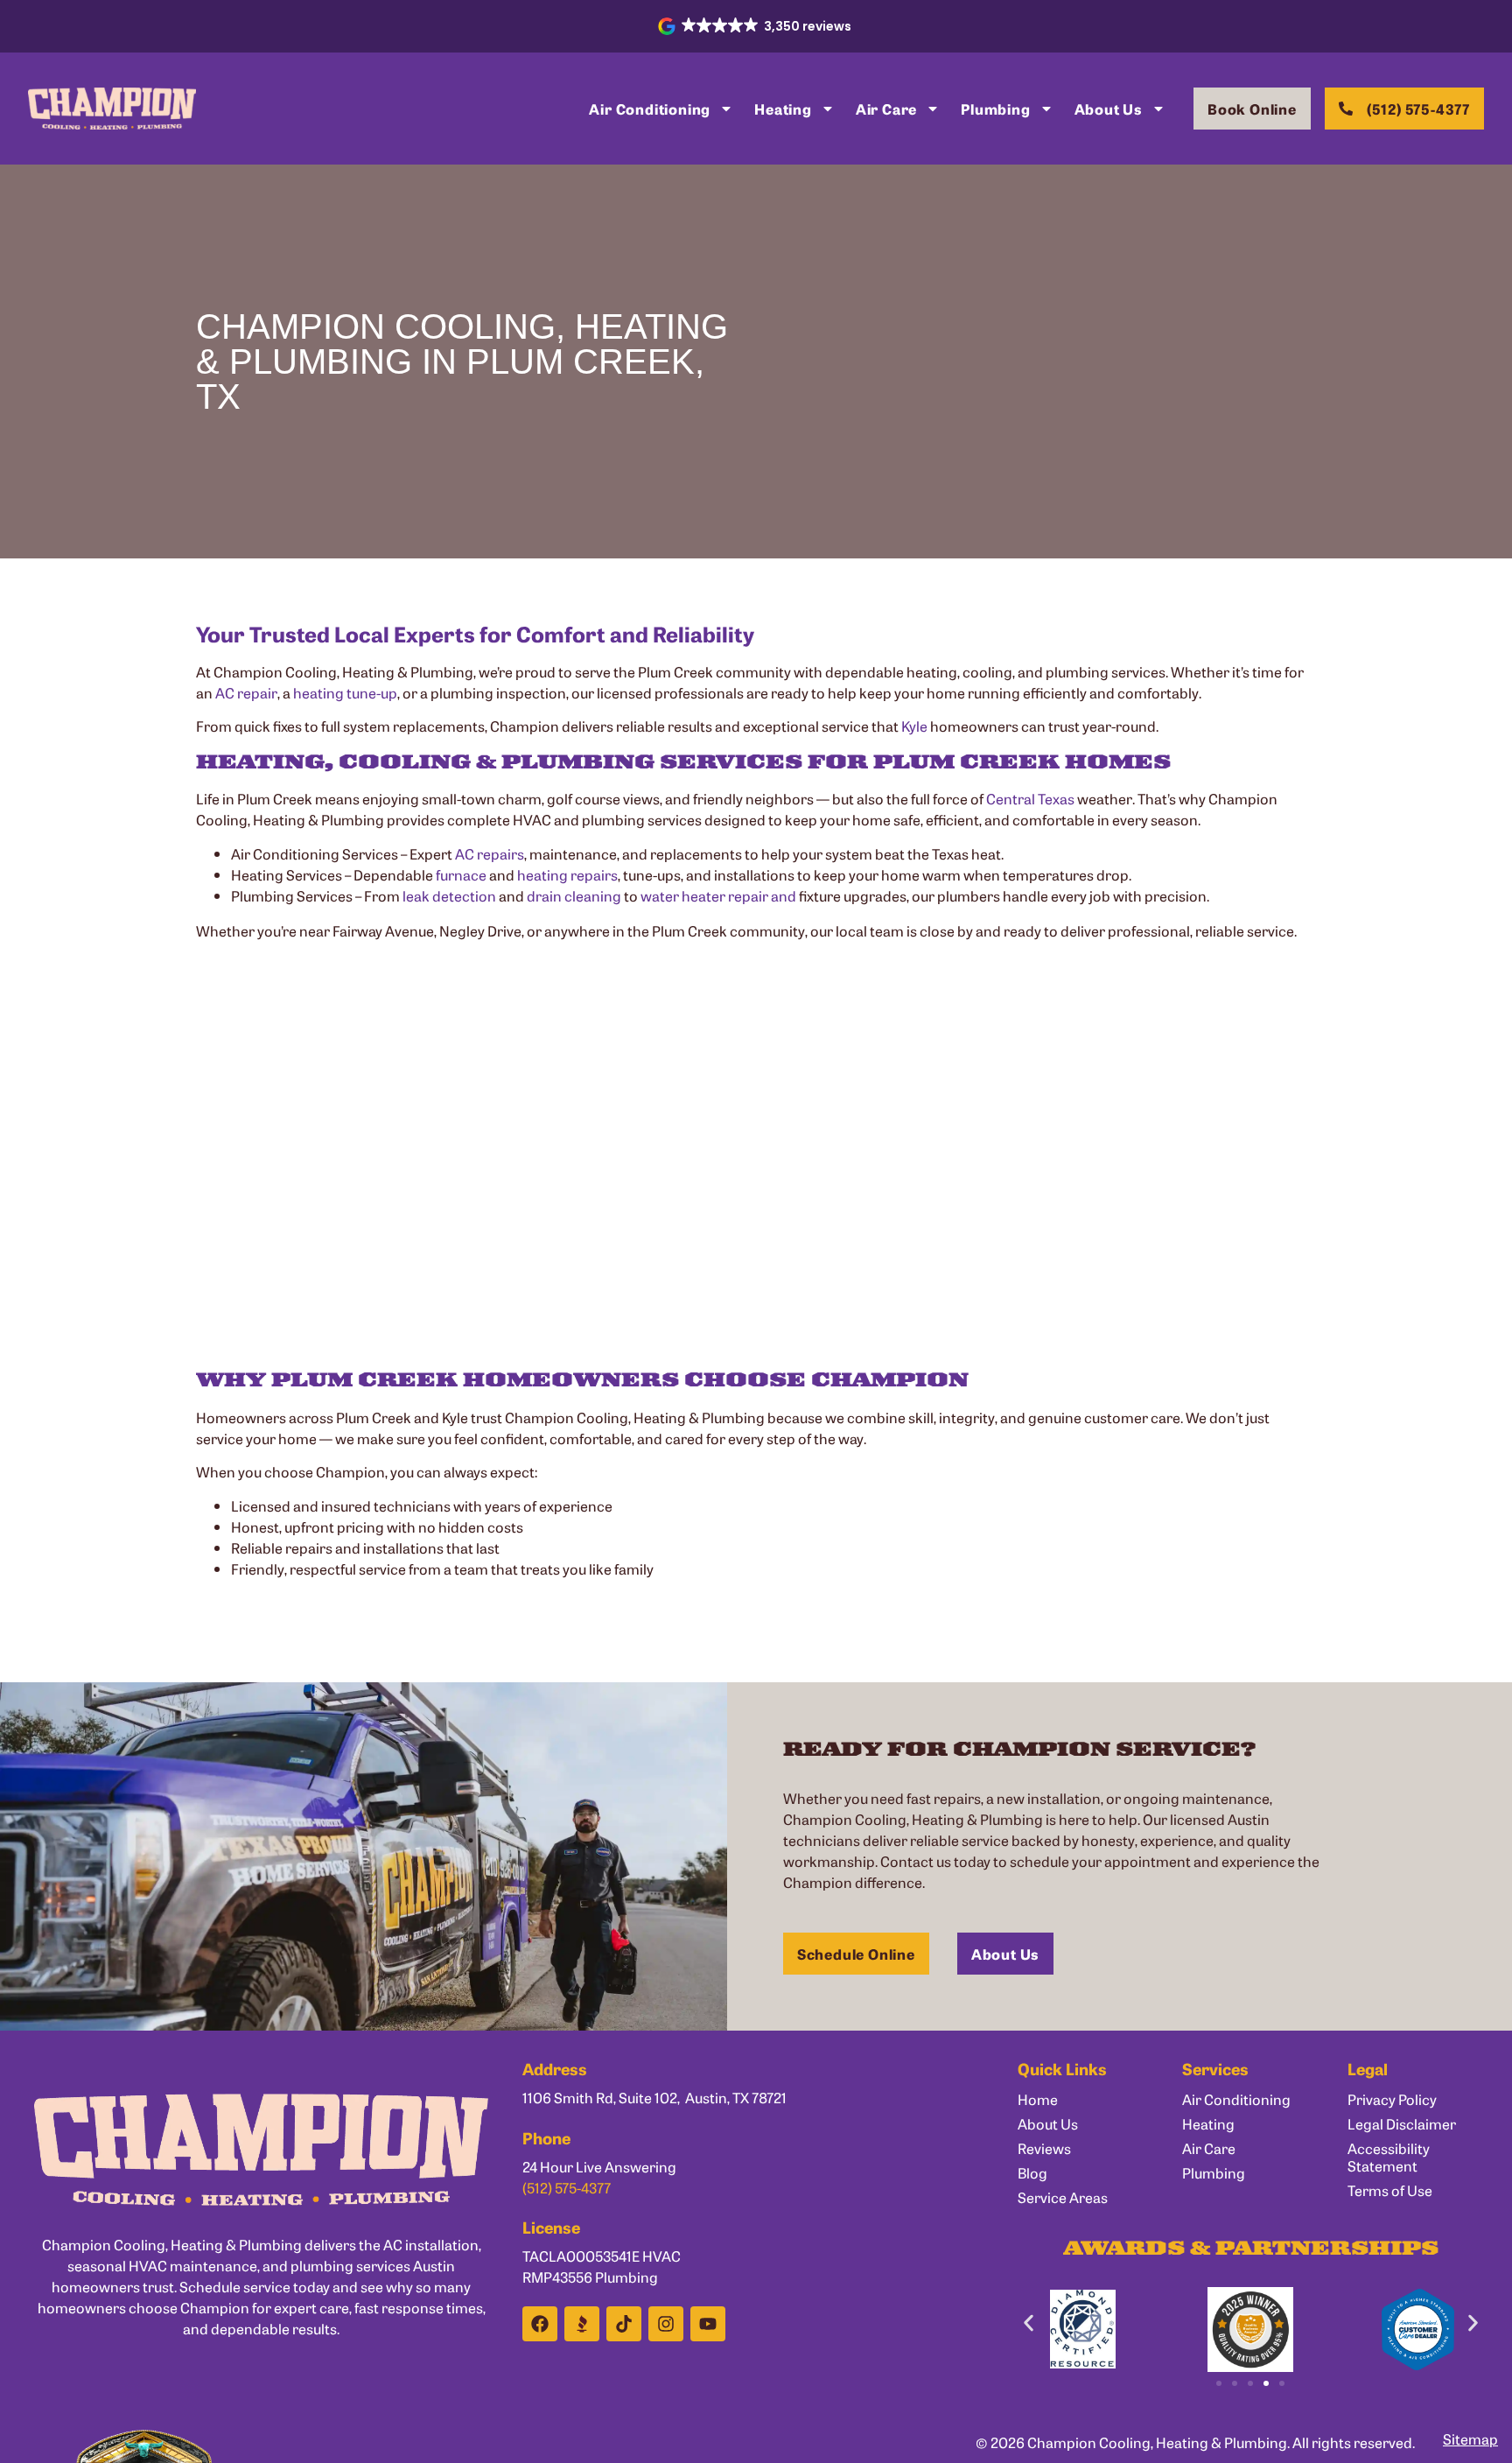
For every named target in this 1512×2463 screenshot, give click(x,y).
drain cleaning (574, 895)
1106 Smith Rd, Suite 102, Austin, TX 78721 (654, 2097)
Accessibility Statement (1389, 2157)
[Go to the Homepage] (112, 109)
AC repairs (490, 853)
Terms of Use (1390, 2190)
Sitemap (1470, 2438)
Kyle (914, 726)
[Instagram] (666, 2324)
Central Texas (1030, 798)
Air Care (886, 109)
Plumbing (995, 109)
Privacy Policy (1392, 2099)
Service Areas (1063, 2197)
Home (1038, 2099)
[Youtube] (708, 2324)
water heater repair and (718, 895)
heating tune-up (345, 692)
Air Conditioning (650, 109)
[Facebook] (540, 2324)
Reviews (1044, 2148)
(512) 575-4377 (567, 2187)
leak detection (449, 895)
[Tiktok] (624, 2324)
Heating (783, 109)
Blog (1032, 2172)
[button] (756, 26)
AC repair (246, 692)
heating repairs (567, 874)
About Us (1109, 109)
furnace (461, 874)
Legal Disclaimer (1402, 2123)
